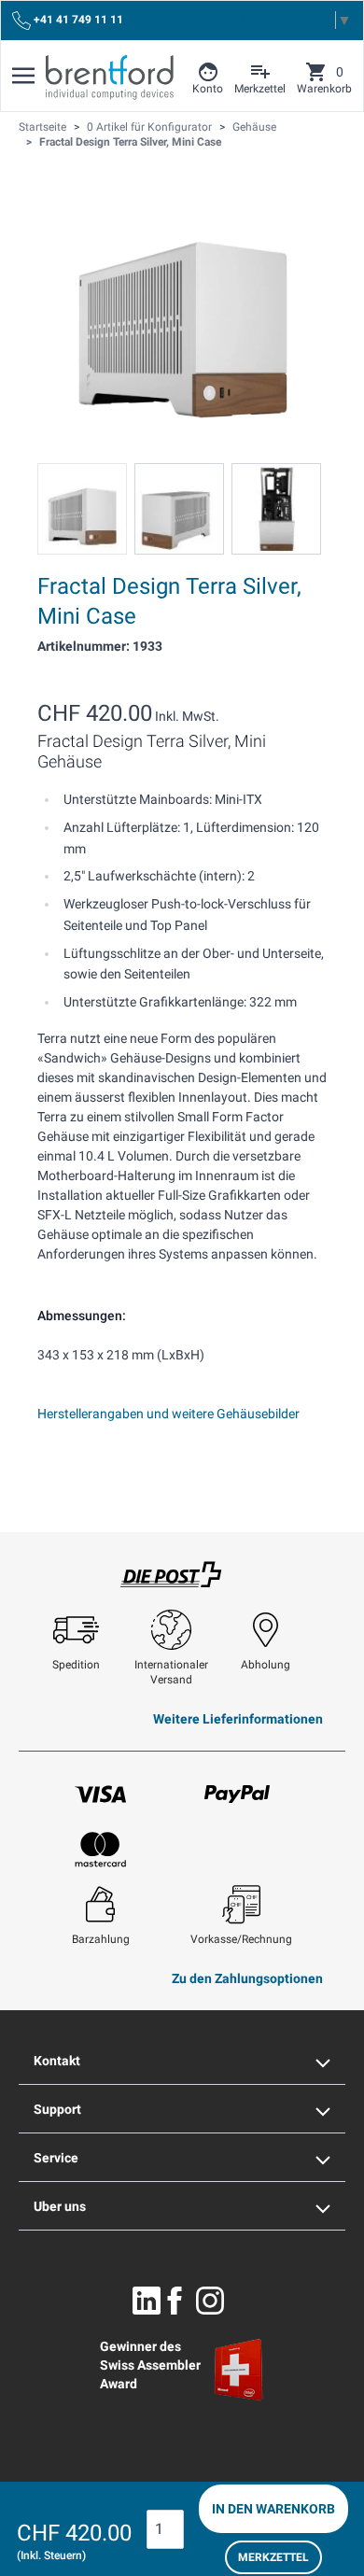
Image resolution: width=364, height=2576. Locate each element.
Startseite (42, 127)
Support (57, 2109)
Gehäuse (254, 127)
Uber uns (60, 2206)
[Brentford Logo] (110, 77)
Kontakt (57, 2061)
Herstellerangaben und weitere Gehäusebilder (168, 1414)
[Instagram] (210, 2301)
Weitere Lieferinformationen (238, 1719)
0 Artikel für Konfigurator (149, 127)
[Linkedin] (147, 2301)
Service (56, 2158)
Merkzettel (273, 2557)
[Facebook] (175, 2301)
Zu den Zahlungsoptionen (247, 1978)
